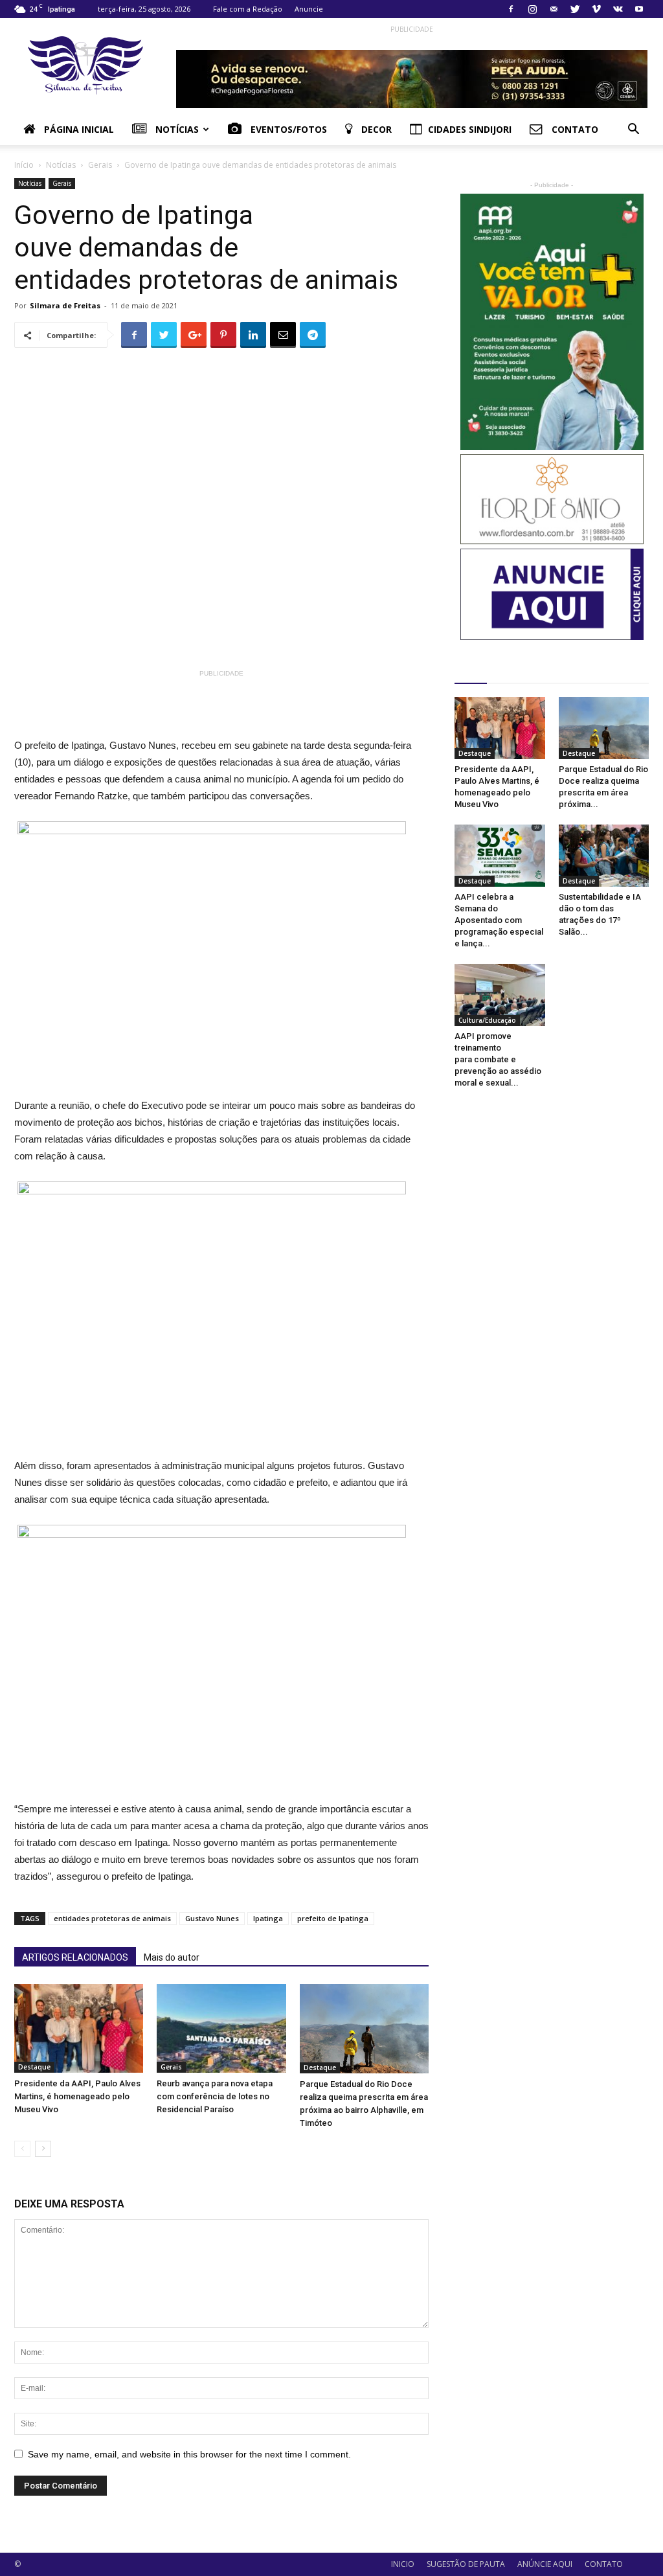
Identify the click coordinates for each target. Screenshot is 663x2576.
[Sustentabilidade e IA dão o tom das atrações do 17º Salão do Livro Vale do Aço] (604, 856)
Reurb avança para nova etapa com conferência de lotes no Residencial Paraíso (215, 2096)
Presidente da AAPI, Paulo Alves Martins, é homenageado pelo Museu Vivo (77, 2096)
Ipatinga (268, 1918)
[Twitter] (575, 9)
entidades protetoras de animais (112, 1918)
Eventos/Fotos (287, 129)
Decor (375, 129)
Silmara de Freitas (65, 305)
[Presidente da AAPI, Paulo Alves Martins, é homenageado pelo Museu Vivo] (79, 2028)
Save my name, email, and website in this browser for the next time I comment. (189, 2454)
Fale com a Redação (248, 9)
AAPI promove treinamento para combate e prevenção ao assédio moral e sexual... (498, 1059)
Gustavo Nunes (212, 1918)
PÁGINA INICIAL (78, 129)
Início (24, 165)
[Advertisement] (263, 711)
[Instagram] (532, 9)
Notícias (176, 129)
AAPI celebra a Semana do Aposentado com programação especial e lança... (499, 920)
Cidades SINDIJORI (470, 129)
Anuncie (309, 9)
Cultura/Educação (487, 1020)
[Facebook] (511, 9)
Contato (574, 129)
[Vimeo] (596, 9)
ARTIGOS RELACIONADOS (75, 1957)
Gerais (100, 165)
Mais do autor (172, 1957)
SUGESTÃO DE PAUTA (466, 2564)
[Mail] (554, 9)
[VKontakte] (618, 9)
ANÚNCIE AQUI (545, 2564)
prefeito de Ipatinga (333, 1918)
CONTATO (604, 2564)
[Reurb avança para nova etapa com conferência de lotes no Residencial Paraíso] (221, 2028)
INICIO (403, 2564)
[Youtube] (639, 9)
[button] (633, 131)
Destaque (34, 2067)
